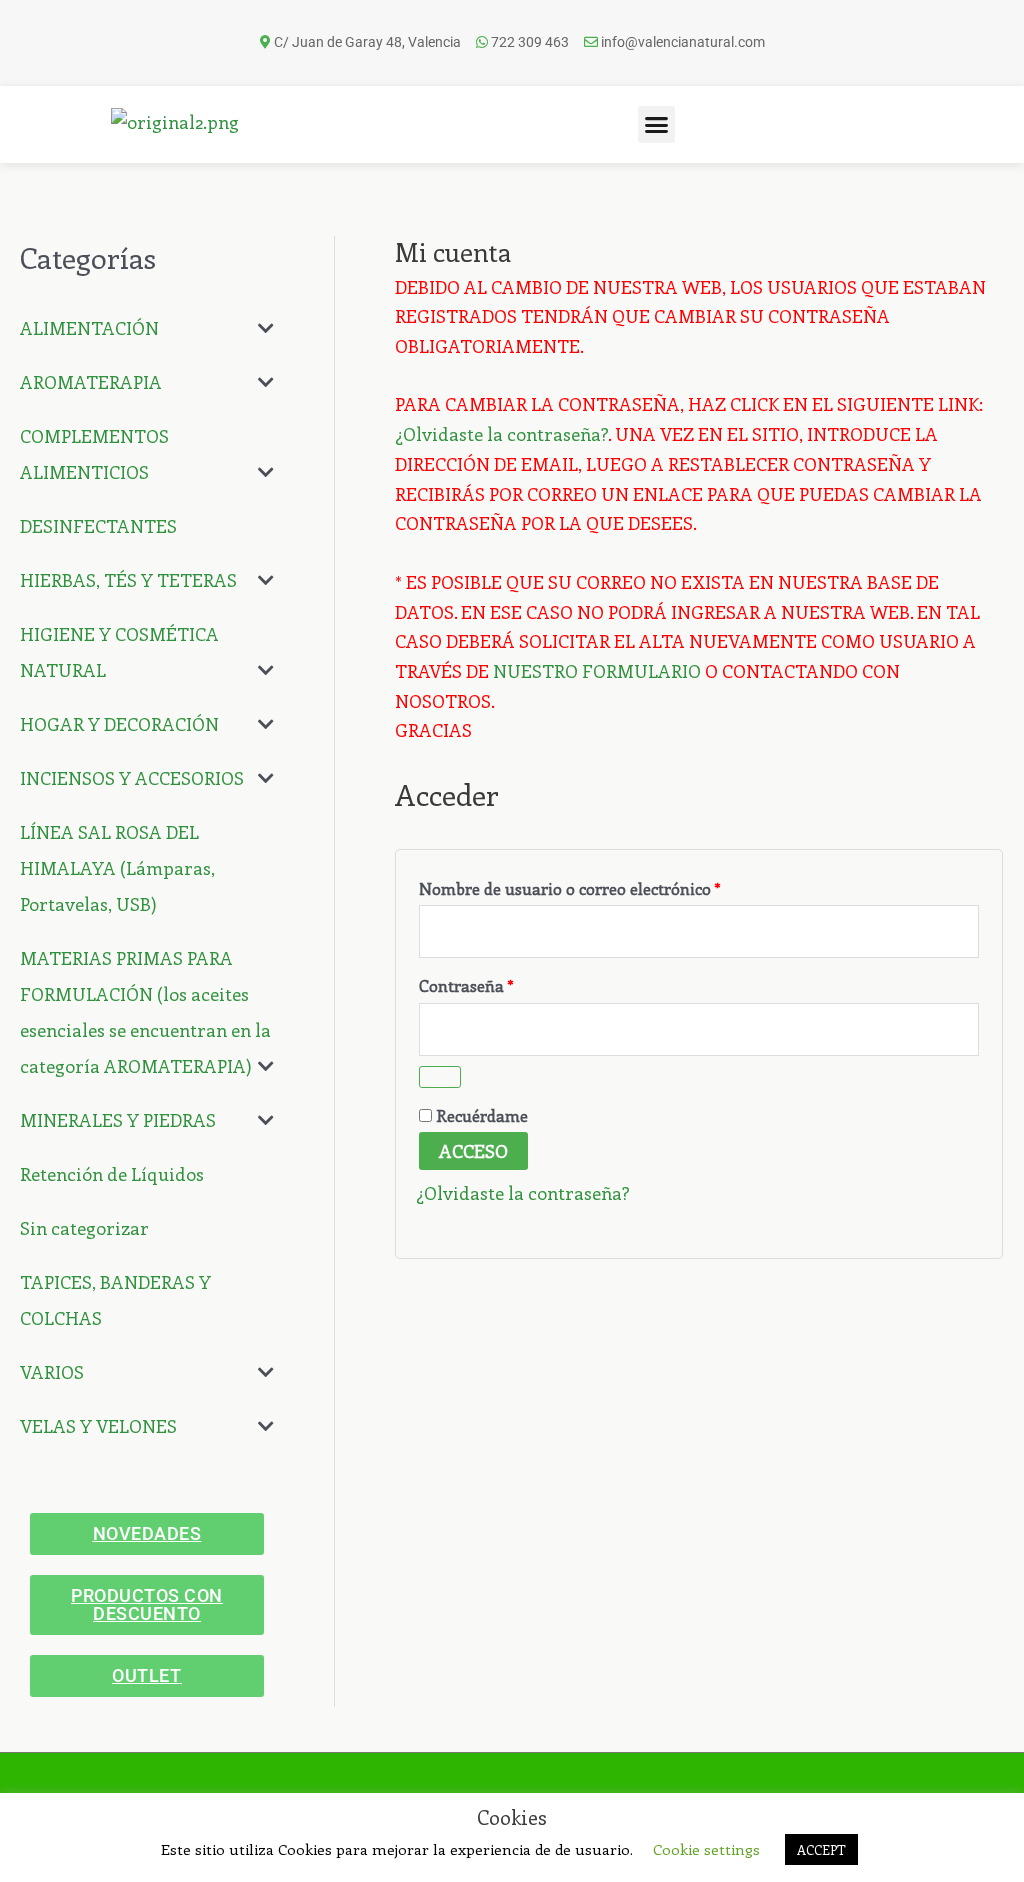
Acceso (473, 1151)
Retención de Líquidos (112, 1174)
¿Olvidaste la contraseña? (501, 434)
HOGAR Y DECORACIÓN (119, 724)
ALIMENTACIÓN (89, 328)
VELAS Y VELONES (98, 1426)
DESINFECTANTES (98, 526)
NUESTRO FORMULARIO (597, 671)
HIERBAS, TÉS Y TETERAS (128, 580)
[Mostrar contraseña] (440, 1077)
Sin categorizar (84, 1228)
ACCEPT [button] (821, 1849)
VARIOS (52, 1372)
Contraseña (508, 983)
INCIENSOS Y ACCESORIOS (132, 778)
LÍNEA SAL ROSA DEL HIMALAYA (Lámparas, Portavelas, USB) (117, 868)
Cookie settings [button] (706, 1849)
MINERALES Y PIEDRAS (118, 1120)
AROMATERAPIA (91, 382)
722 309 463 (530, 42)
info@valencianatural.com (683, 42)
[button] (657, 125)
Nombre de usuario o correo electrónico (611, 886)
